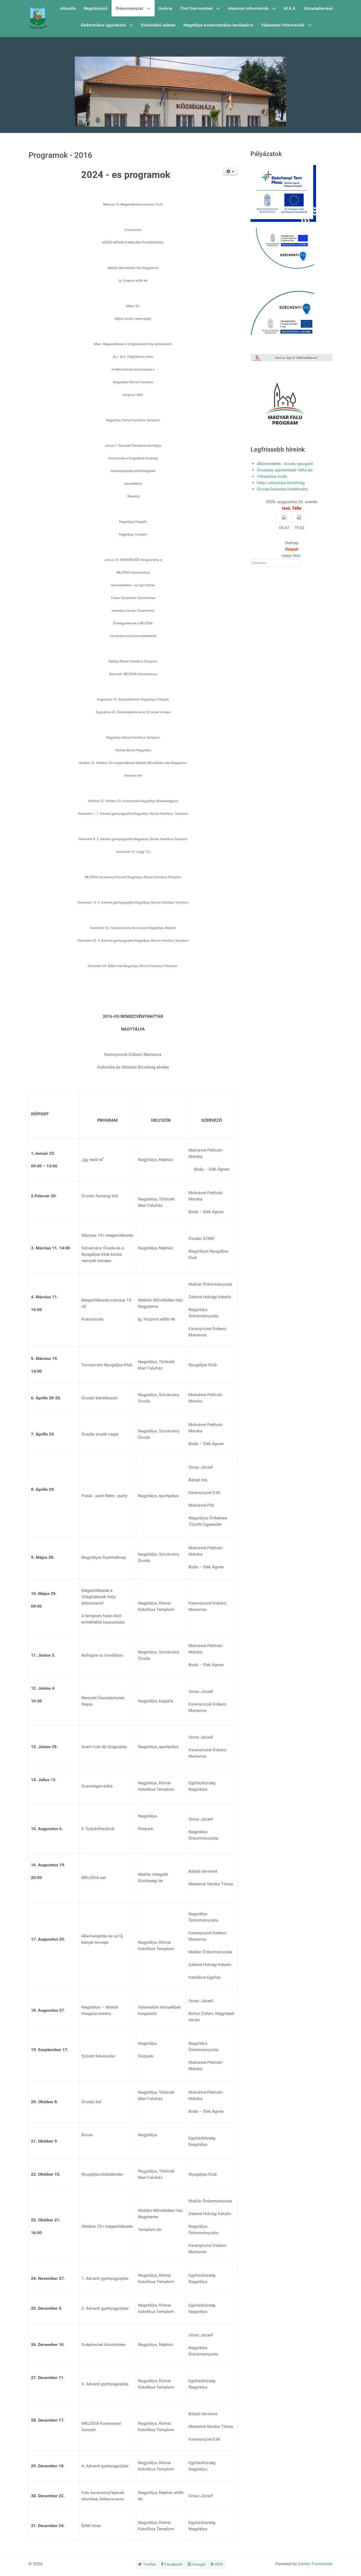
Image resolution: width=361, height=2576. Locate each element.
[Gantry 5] (38, 19)
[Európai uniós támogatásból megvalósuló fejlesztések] (282, 250)
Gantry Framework (315, 2564)
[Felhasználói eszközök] (230, 172)
